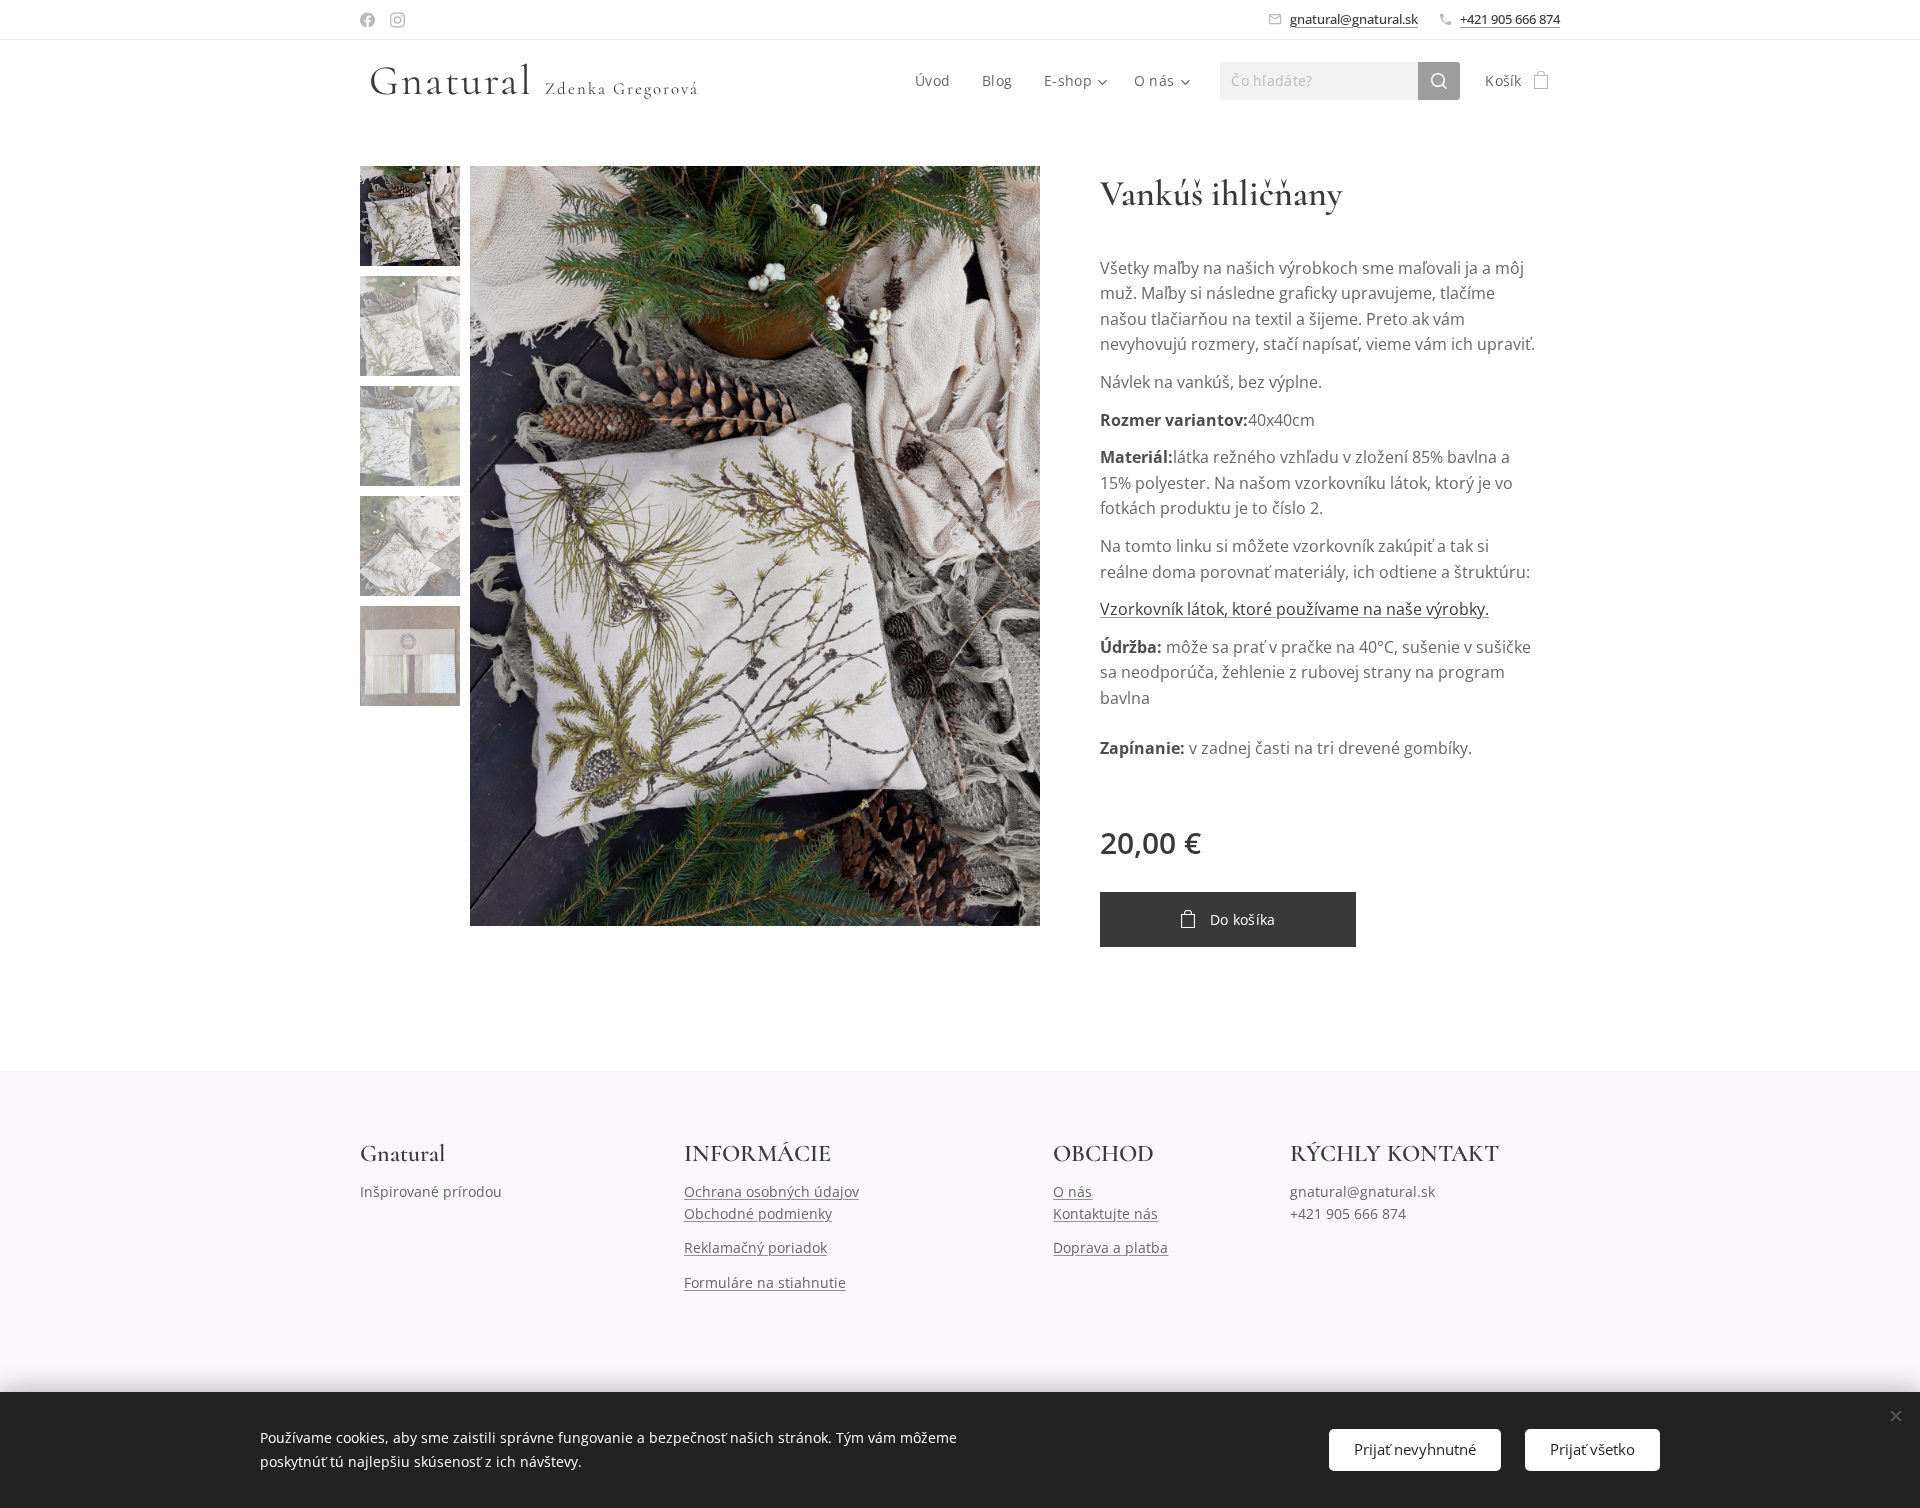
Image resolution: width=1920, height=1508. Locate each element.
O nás (1072, 1191)
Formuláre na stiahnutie (765, 1282)
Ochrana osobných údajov (771, 1191)
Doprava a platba (1110, 1247)
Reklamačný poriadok (755, 1247)
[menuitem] (938, 81)
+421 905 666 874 (1510, 19)
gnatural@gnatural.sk (1354, 19)
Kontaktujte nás (1105, 1213)
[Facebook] (367, 20)
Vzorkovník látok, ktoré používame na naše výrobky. (1294, 609)
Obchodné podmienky (758, 1213)
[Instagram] (397, 20)
